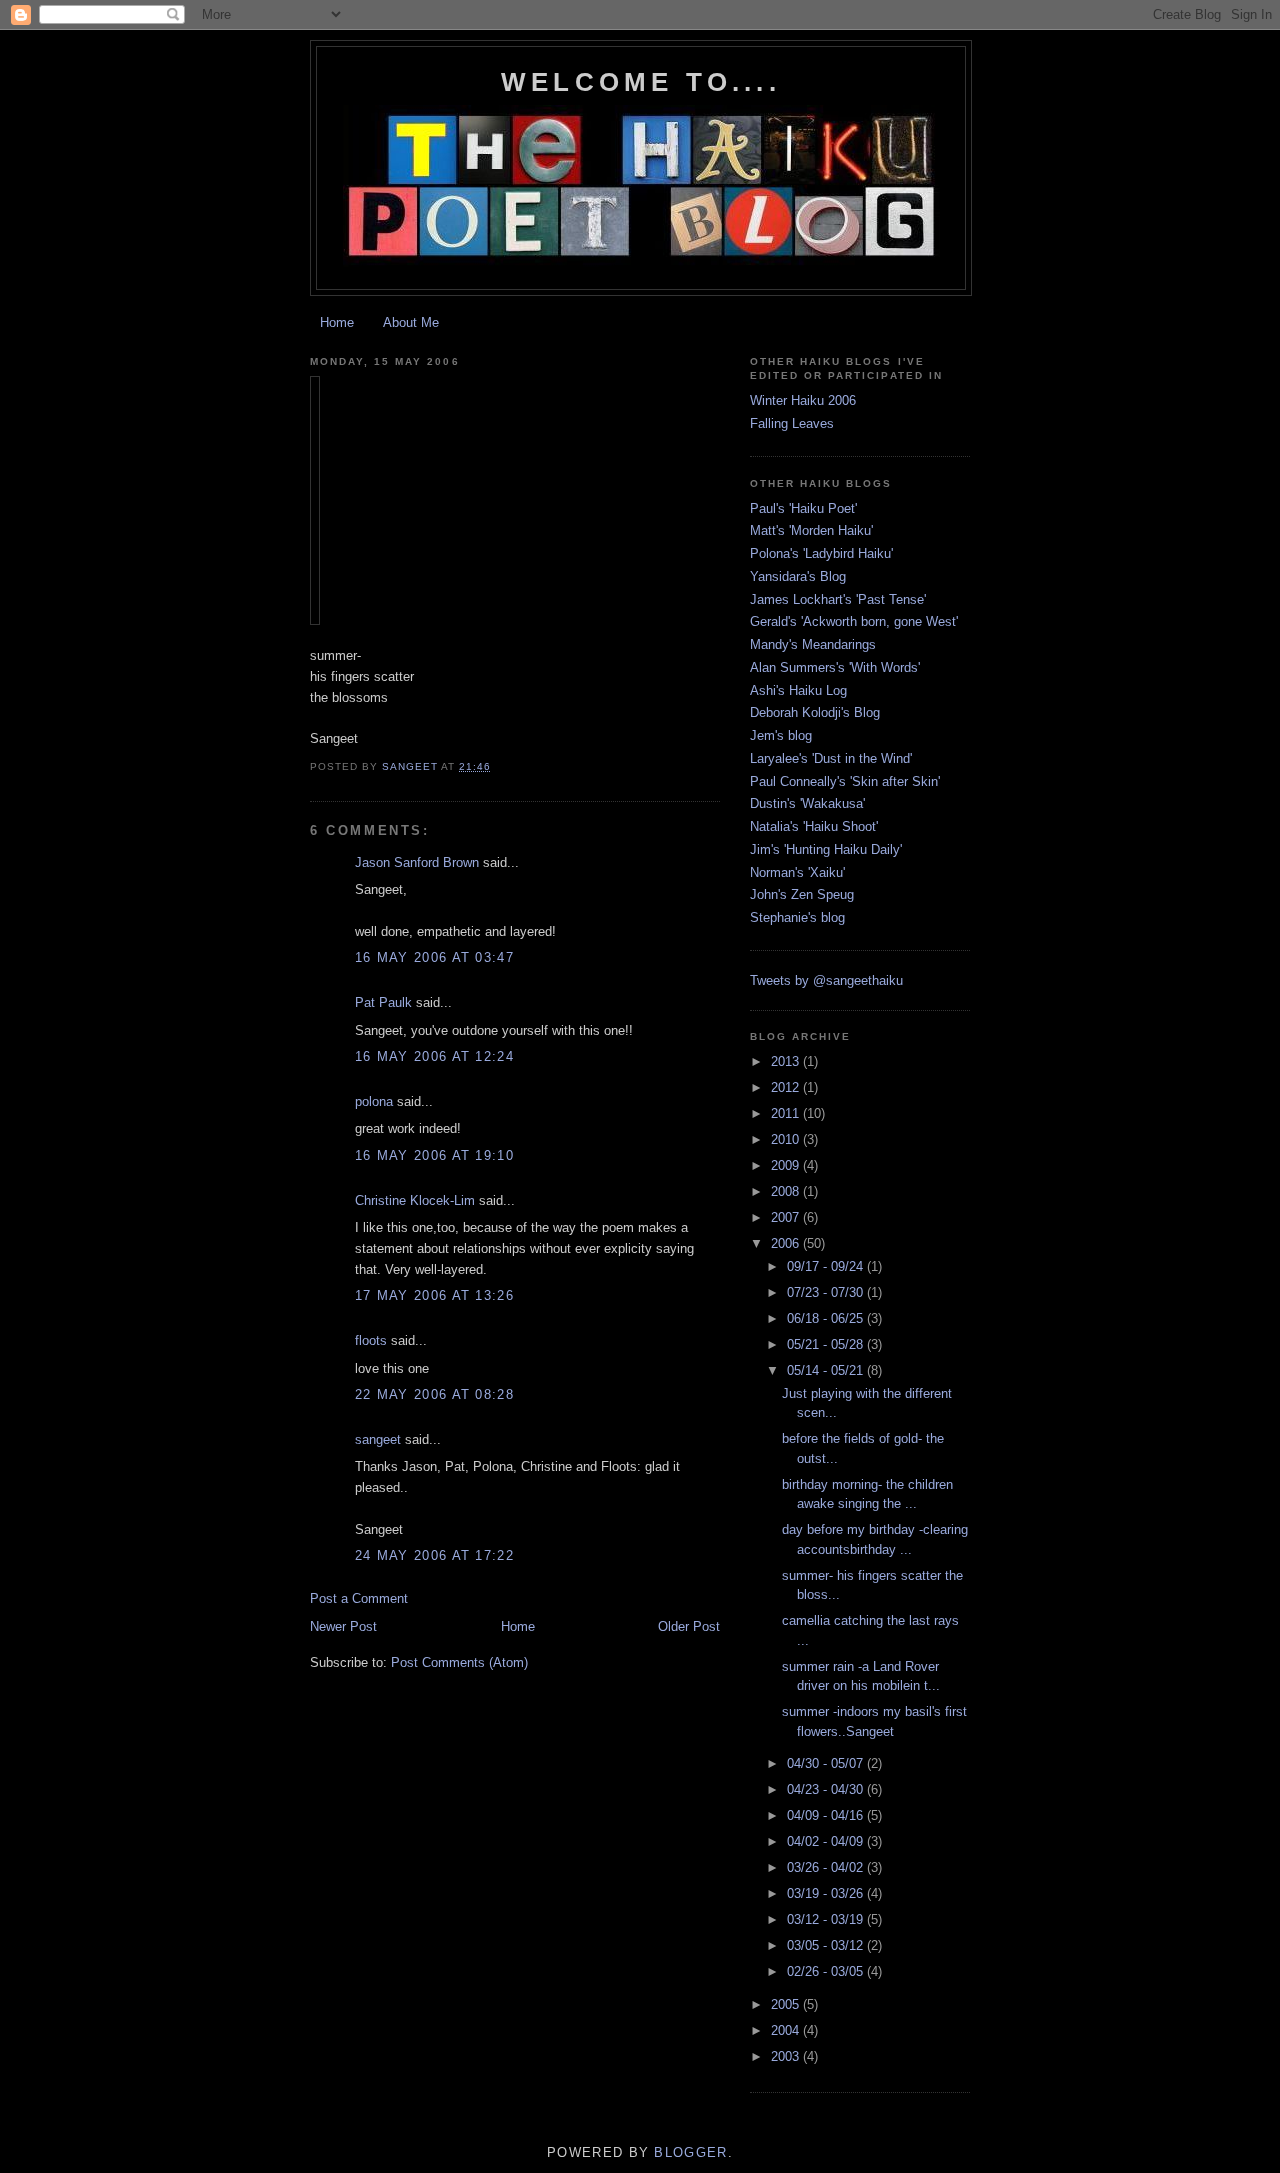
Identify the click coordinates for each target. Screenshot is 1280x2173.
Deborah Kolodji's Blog (815, 712)
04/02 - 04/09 (827, 1841)
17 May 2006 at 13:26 (434, 1295)
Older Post (689, 1626)
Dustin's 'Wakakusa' (807, 803)
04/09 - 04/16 (827, 1815)
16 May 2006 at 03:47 (434, 957)
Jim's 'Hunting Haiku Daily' (826, 849)
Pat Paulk (383, 1002)
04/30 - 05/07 (827, 1763)
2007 (787, 1217)
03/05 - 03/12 (827, 1945)
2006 (787, 1243)
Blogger (690, 2152)
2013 (787, 1061)
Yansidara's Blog (798, 576)
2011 (787, 1113)
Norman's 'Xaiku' (797, 872)
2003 (787, 2056)
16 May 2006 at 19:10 (434, 1155)
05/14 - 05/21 (827, 1370)
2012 (787, 1087)
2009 (787, 1165)
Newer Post (343, 1626)
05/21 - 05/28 (827, 1344)
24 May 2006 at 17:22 (434, 1555)
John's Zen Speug (802, 894)
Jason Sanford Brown (417, 862)
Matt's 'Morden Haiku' (811, 530)
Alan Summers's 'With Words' (835, 667)
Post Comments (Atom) (459, 1662)
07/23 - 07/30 (827, 1292)
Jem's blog (781, 735)
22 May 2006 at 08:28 (434, 1394)
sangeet (378, 1439)
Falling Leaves (792, 423)
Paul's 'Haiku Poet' (803, 508)
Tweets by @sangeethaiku (826, 980)
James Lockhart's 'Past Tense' (838, 599)
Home (337, 322)
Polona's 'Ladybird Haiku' (821, 553)
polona (374, 1101)
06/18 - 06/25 (827, 1318)
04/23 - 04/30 (827, 1789)
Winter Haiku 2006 (803, 400)
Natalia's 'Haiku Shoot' (814, 826)
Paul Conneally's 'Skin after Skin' (845, 781)
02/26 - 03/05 (827, 1971)
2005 (787, 2004)
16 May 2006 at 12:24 (434, 1056)
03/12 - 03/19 (827, 1919)
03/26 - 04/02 (827, 1867)
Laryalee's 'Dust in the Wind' (831, 758)
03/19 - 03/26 (827, 1893)
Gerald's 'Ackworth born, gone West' (854, 621)
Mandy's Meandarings (813, 644)
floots (371, 1340)
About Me (411, 322)
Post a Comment (359, 1598)
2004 (787, 2030)
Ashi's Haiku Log (798, 690)
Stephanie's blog (797, 917)
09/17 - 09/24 (827, 1266)
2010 (787, 1139)
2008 (787, 1191)
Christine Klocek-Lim (415, 1200)
